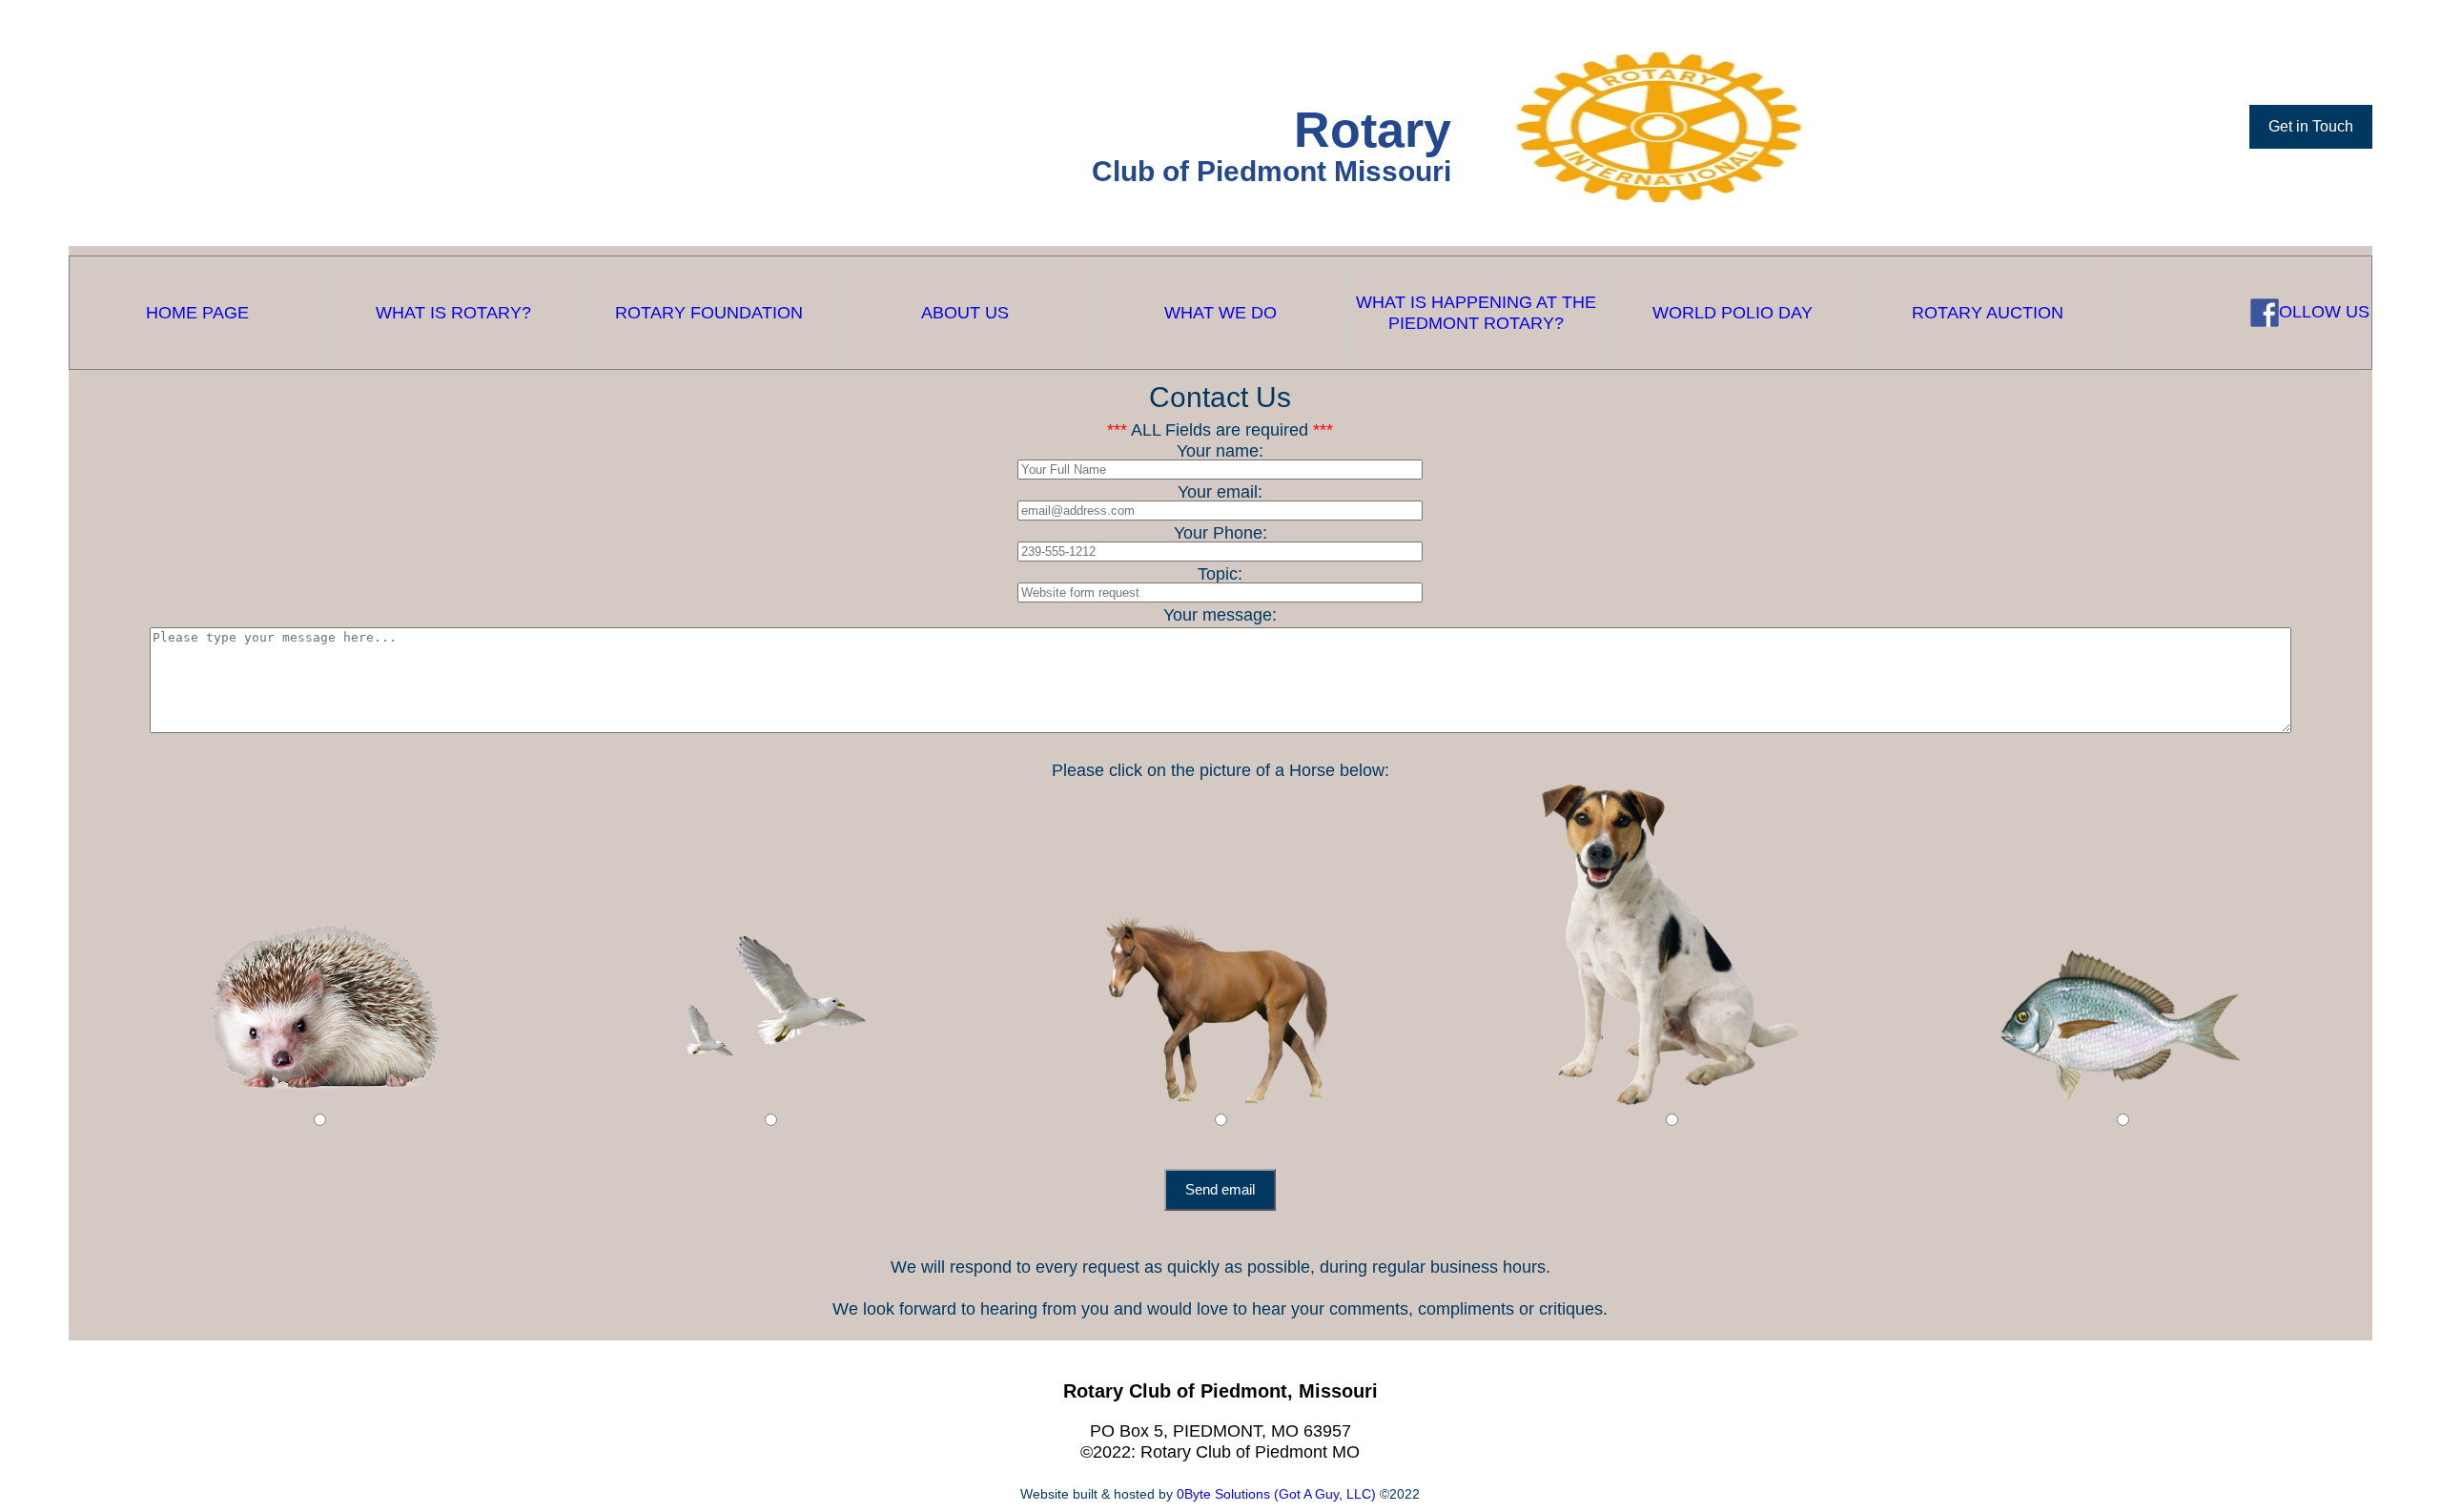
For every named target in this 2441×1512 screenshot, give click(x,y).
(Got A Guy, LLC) (1327, 1494)
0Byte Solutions (1225, 1494)
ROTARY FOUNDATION (709, 313)
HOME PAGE (197, 313)
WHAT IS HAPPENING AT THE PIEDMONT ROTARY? (1476, 313)
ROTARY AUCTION (1988, 313)
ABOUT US (965, 313)
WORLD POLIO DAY (1733, 313)
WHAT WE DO (1220, 313)
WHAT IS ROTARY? (453, 313)
